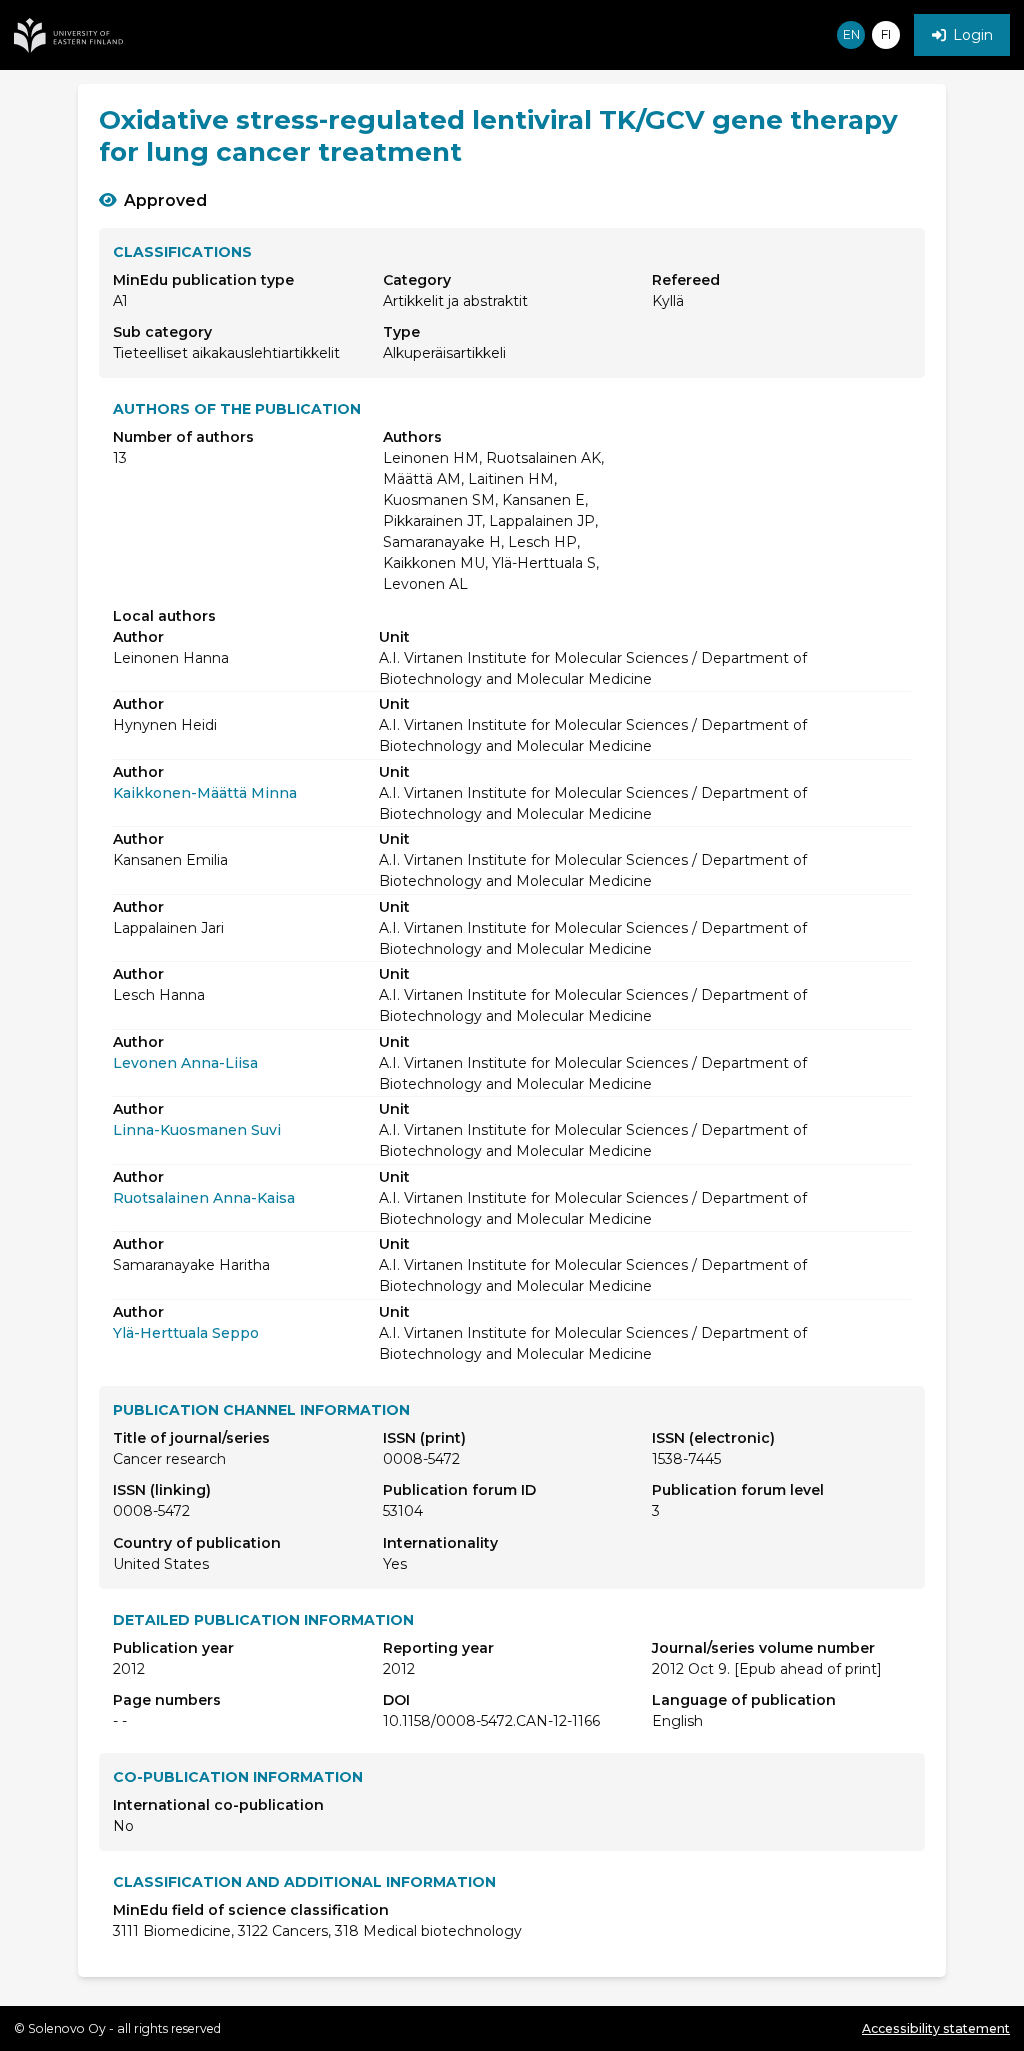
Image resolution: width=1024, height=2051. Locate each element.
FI (886, 34)
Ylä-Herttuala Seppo (186, 1333)
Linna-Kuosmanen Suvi (197, 1130)
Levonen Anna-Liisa (185, 1063)
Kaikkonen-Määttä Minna (205, 793)
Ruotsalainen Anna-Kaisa (204, 1198)
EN (851, 34)
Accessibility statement (936, 2028)
